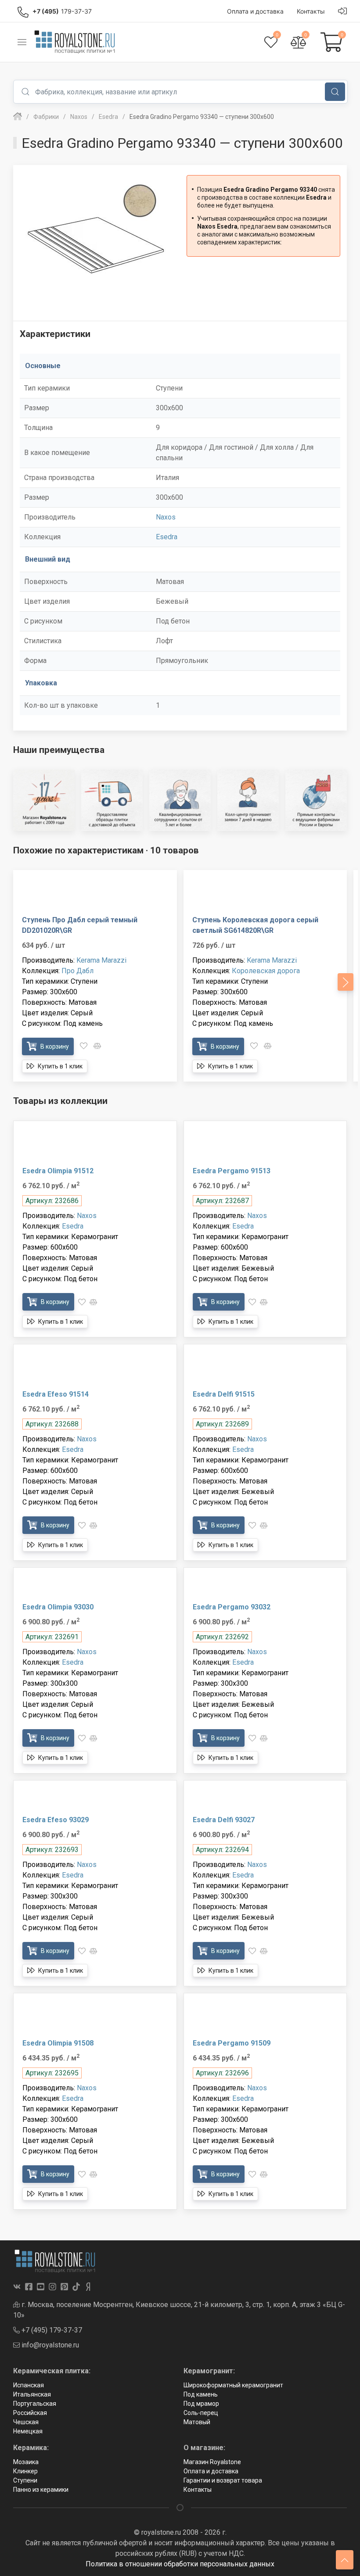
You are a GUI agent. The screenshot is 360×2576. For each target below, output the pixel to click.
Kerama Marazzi (101, 960)
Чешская (26, 2422)
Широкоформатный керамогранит (233, 2385)
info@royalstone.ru (49, 2345)
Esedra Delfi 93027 (224, 1820)
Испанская (29, 2385)
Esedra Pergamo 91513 (232, 1171)
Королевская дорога (266, 971)
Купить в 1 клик (59, 1066)
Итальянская (32, 2394)
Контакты (198, 2490)
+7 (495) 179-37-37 (51, 2330)
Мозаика (26, 2462)
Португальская (35, 2404)
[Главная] (18, 117)
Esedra (167, 537)
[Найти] (335, 92)
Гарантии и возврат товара (223, 2480)
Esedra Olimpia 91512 (58, 1171)
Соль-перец (201, 2413)
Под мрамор (201, 2404)
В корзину (54, 1046)
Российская (30, 2413)
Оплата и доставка (211, 2471)
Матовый (197, 2422)
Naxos (166, 517)
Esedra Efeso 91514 (56, 1394)
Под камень (201, 2394)
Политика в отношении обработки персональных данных (180, 2564)
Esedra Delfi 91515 (224, 1394)
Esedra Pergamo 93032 (232, 1607)
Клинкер (25, 2471)
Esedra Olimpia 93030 (58, 1607)
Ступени (25, 2480)
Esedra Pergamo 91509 (232, 2043)
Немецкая (28, 2431)
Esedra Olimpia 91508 (58, 2043)
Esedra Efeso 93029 (56, 1820)
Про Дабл (77, 971)
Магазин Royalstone (212, 2462)
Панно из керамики (41, 2490)
